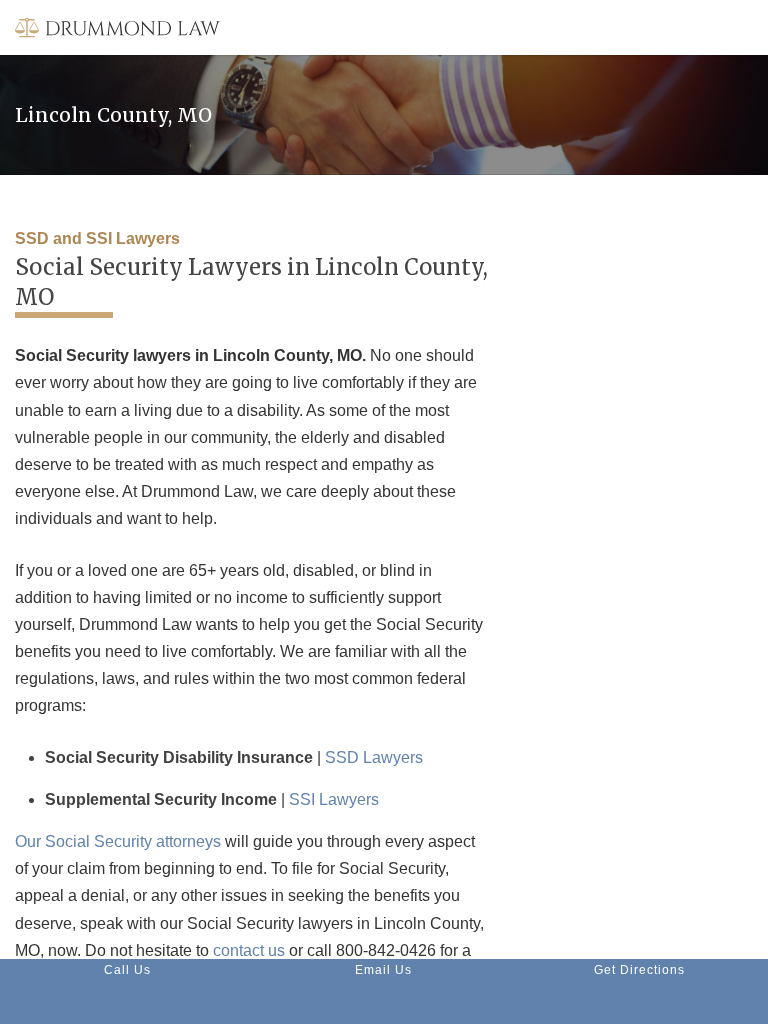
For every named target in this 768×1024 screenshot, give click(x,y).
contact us (249, 950)
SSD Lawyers (374, 757)
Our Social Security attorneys (118, 841)
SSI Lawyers (334, 799)
